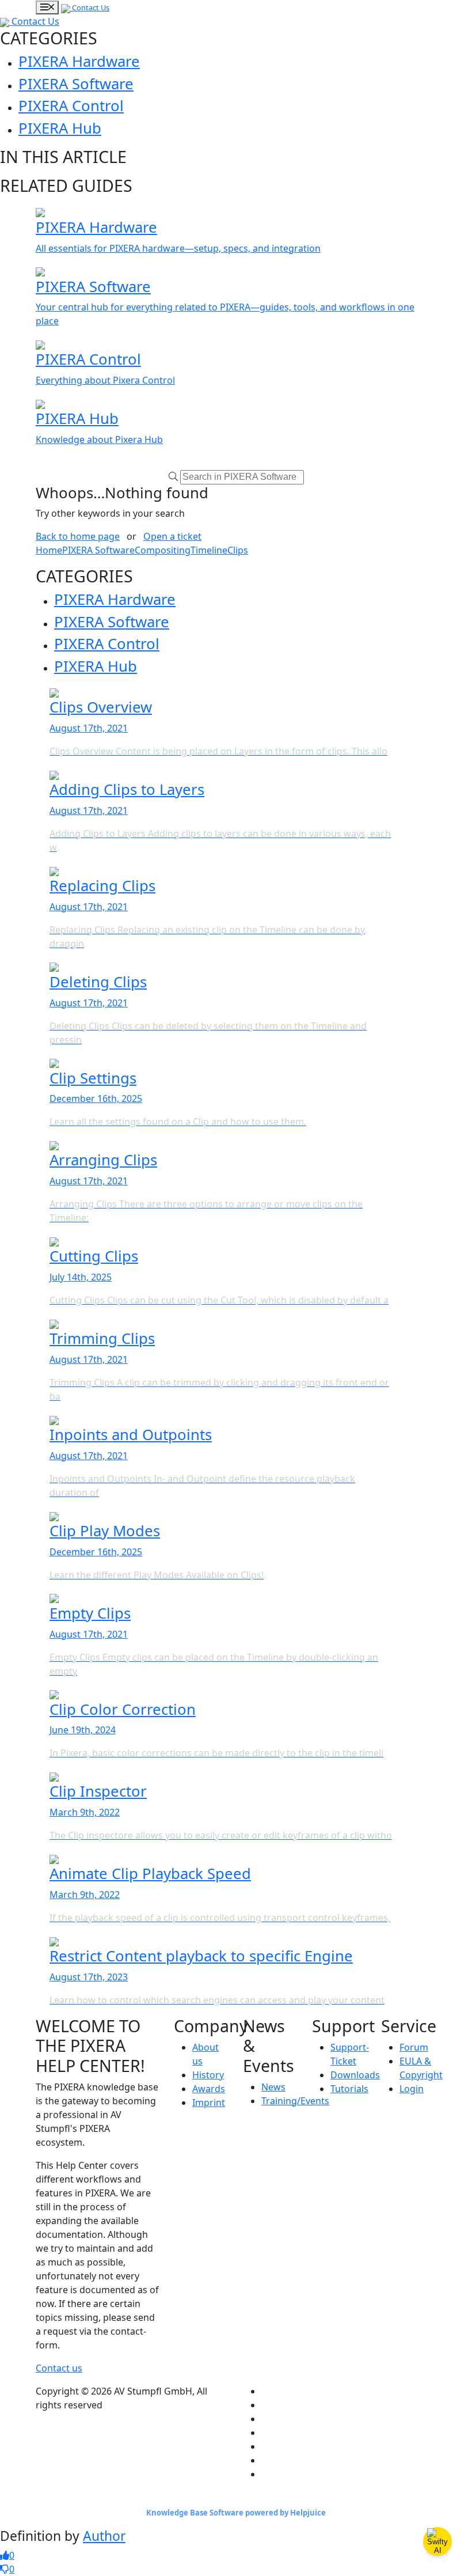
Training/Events (295, 2101)
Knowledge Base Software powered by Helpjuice (236, 2513)
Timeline (209, 550)
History (208, 2075)
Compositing (163, 550)
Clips (238, 550)
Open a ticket (172, 536)
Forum (414, 2047)
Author (104, 2536)
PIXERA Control (71, 106)
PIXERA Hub (60, 128)
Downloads (355, 2075)
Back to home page (78, 536)
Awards (209, 2089)
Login (412, 2089)
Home (49, 550)
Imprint (209, 2103)
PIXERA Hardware (79, 61)
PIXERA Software (76, 84)
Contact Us (90, 7)
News (273, 2087)
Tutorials (349, 2089)
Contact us (59, 2368)
